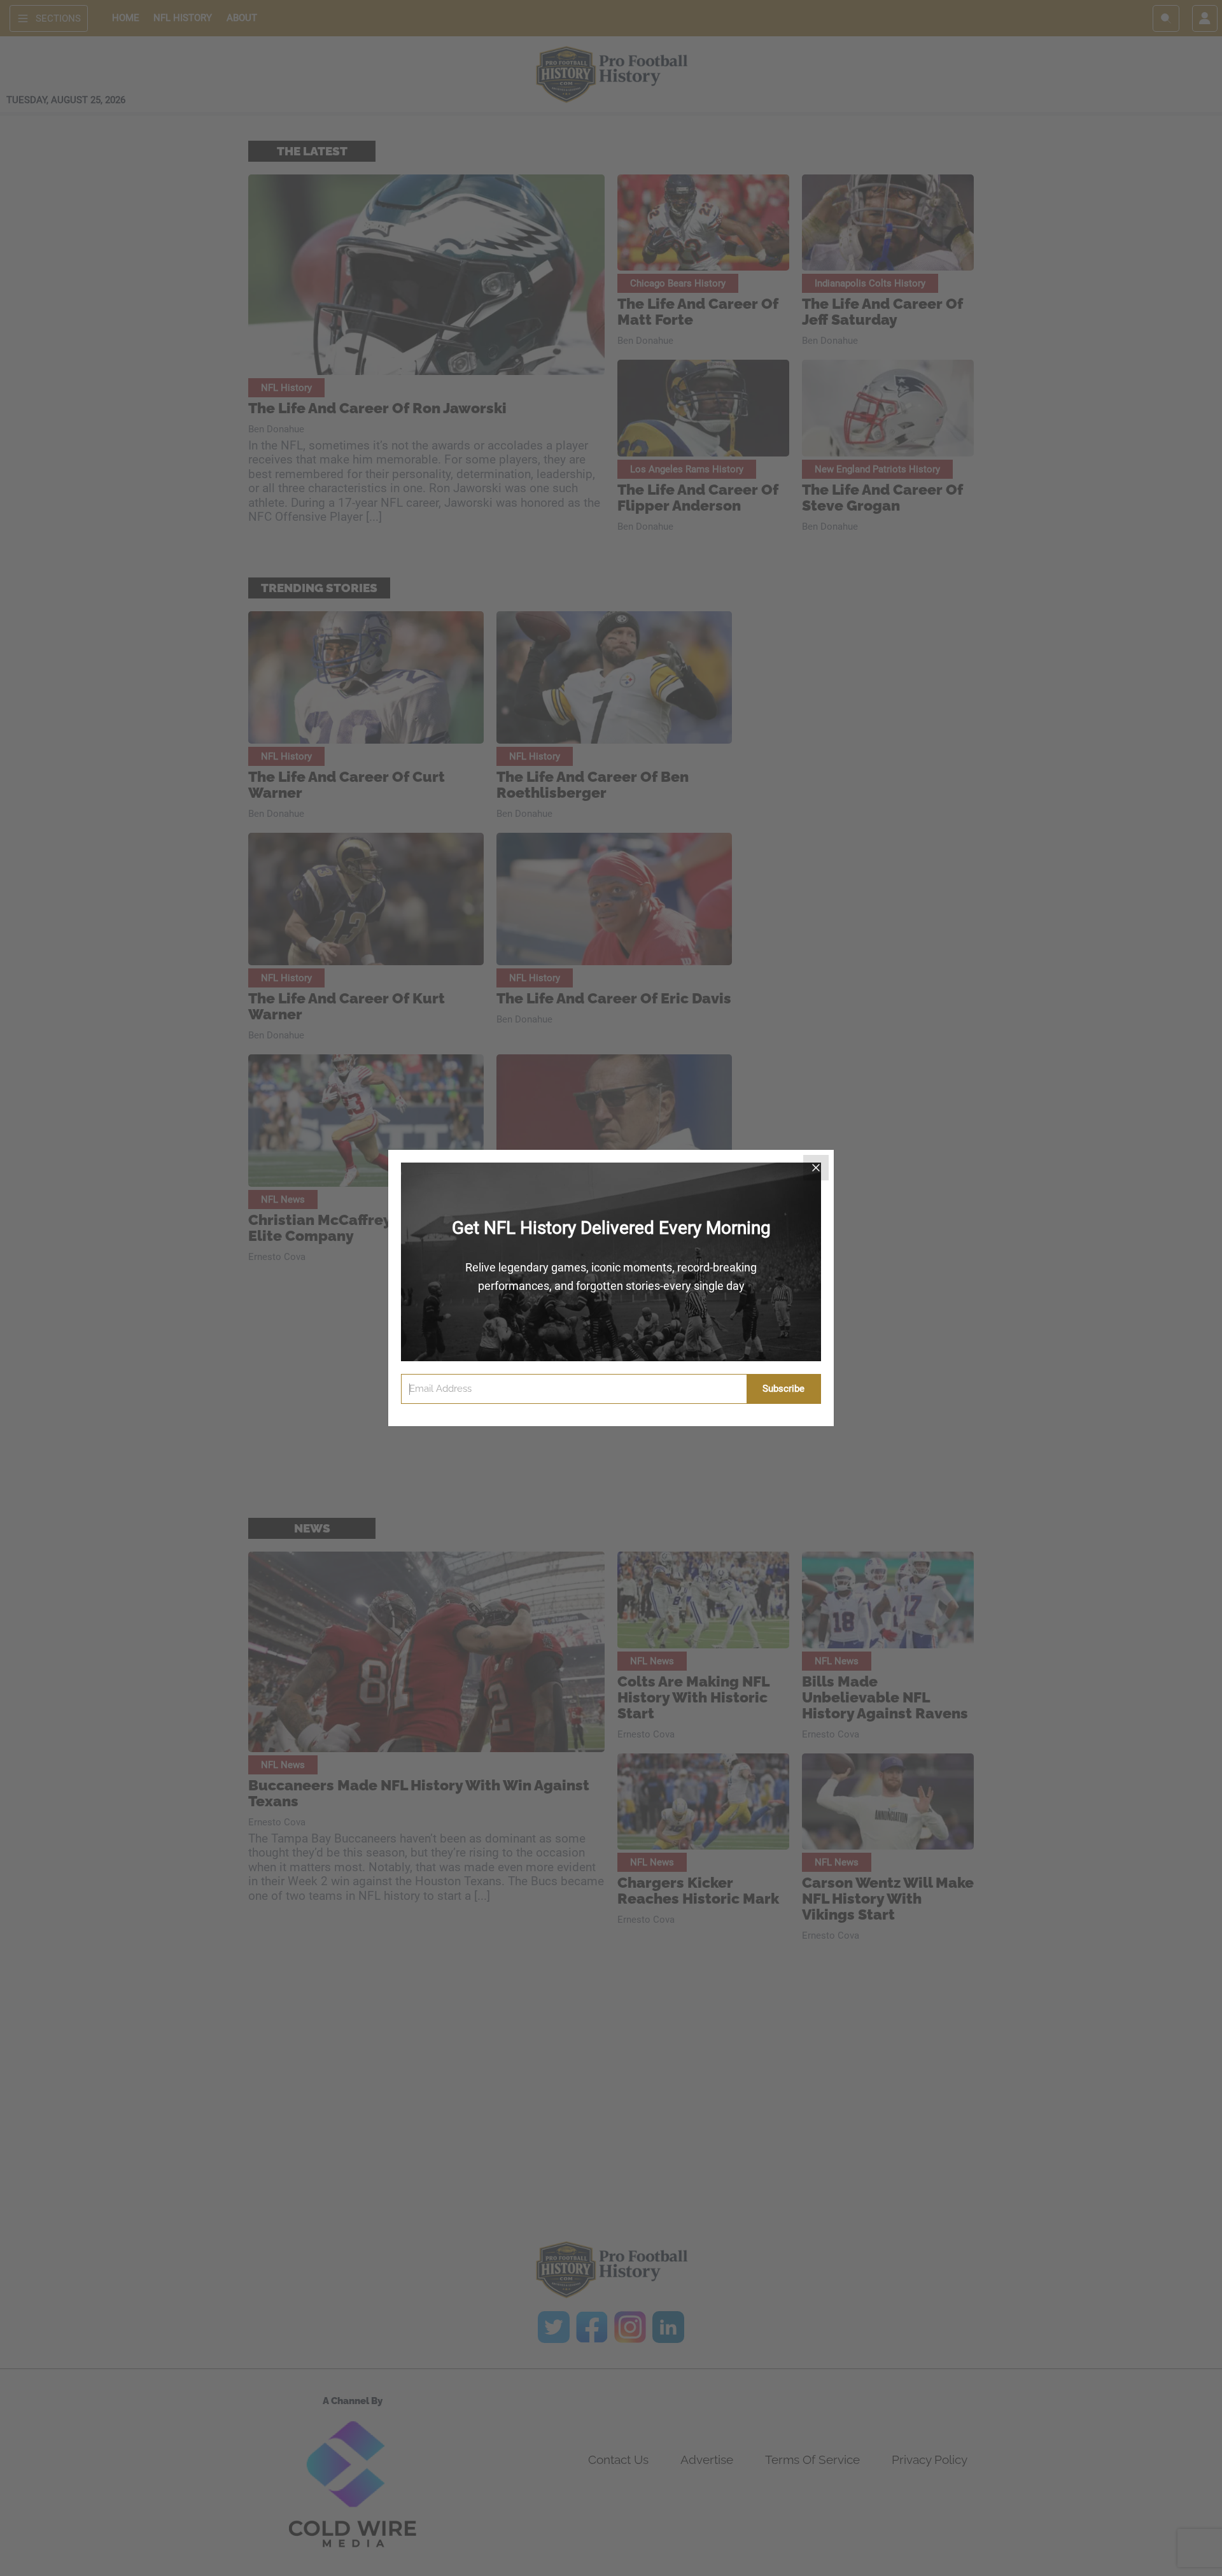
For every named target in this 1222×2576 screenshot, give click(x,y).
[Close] (816, 1168)
